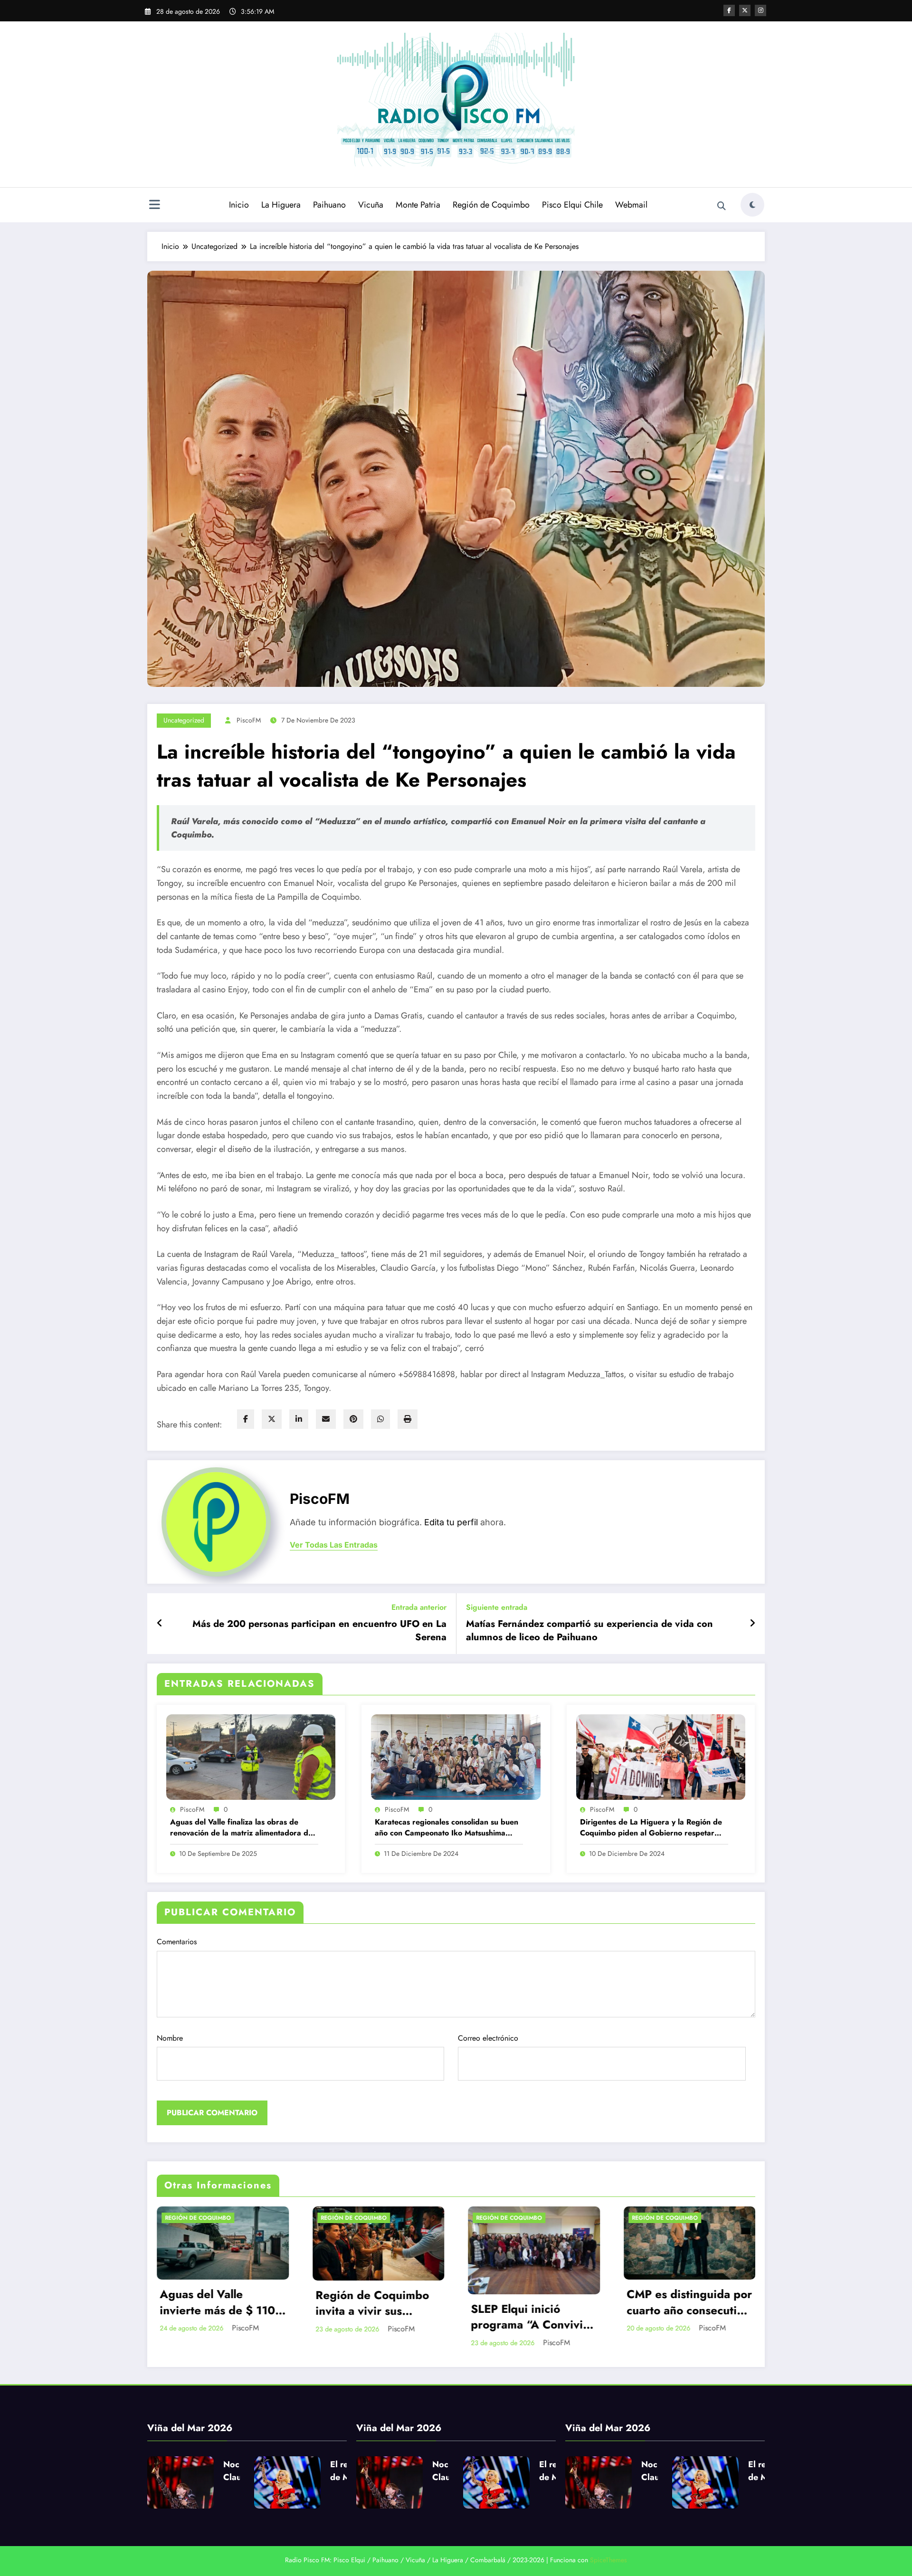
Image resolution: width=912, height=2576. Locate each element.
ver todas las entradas (334, 1545)
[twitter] (272, 1419)
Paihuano (329, 205)
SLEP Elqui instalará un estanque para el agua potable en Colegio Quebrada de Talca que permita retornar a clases (521, 2317)
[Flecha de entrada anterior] (160, 1624)
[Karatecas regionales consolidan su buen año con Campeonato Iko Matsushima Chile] (456, 1756)
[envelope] (326, 1419)
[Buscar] (722, 206)
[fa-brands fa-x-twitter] (745, 10)
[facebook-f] (729, 10)
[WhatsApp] (380, 1419)
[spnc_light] (752, 205)
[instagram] (760, 10)
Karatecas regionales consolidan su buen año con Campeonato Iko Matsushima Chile (446, 1828)
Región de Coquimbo (491, 205)
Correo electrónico (488, 2038)
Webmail (631, 205)
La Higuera (281, 205)
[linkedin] (299, 1419)
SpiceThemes (608, 2560)
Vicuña (371, 205)
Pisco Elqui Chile (572, 205)
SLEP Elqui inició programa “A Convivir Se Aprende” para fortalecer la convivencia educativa (206, 2317)
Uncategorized (184, 720)
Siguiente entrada (497, 1607)
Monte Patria (418, 205)
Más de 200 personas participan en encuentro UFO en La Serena (319, 1631)
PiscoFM (249, 720)
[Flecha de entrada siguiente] (752, 1624)
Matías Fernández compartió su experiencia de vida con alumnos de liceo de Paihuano (589, 1631)
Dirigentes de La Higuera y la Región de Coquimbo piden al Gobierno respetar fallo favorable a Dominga (651, 1828)
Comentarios (177, 1942)
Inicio (239, 205)
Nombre (170, 2038)
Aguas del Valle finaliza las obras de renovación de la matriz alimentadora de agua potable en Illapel (241, 1828)
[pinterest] (353, 1419)
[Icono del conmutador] (154, 206)
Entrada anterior (419, 1607)
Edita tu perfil (451, 1522)
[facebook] (246, 1419)
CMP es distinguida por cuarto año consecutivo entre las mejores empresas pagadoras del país (365, 2302)
